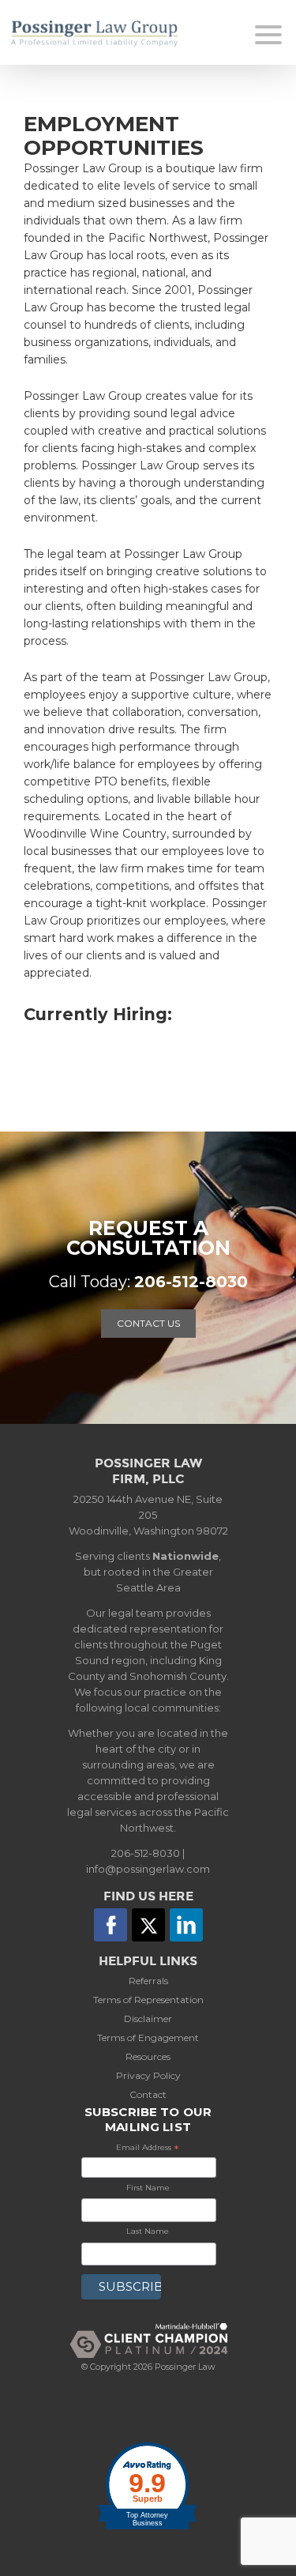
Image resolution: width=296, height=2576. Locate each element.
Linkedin (186, 1925)
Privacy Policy (148, 2075)
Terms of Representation (148, 2000)
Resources (148, 2056)
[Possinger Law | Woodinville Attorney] (110, 34)
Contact (148, 2094)
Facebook (111, 1925)
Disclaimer (148, 2019)
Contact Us (148, 1323)
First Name (148, 2188)
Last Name (148, 2231)
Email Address (148, 2149)
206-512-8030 (191, 1282)
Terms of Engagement (148, 2037)
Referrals (148, 1981)
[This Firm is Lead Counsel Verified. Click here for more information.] (148, 2415)
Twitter (148, 1925)
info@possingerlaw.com (148, 1869)
